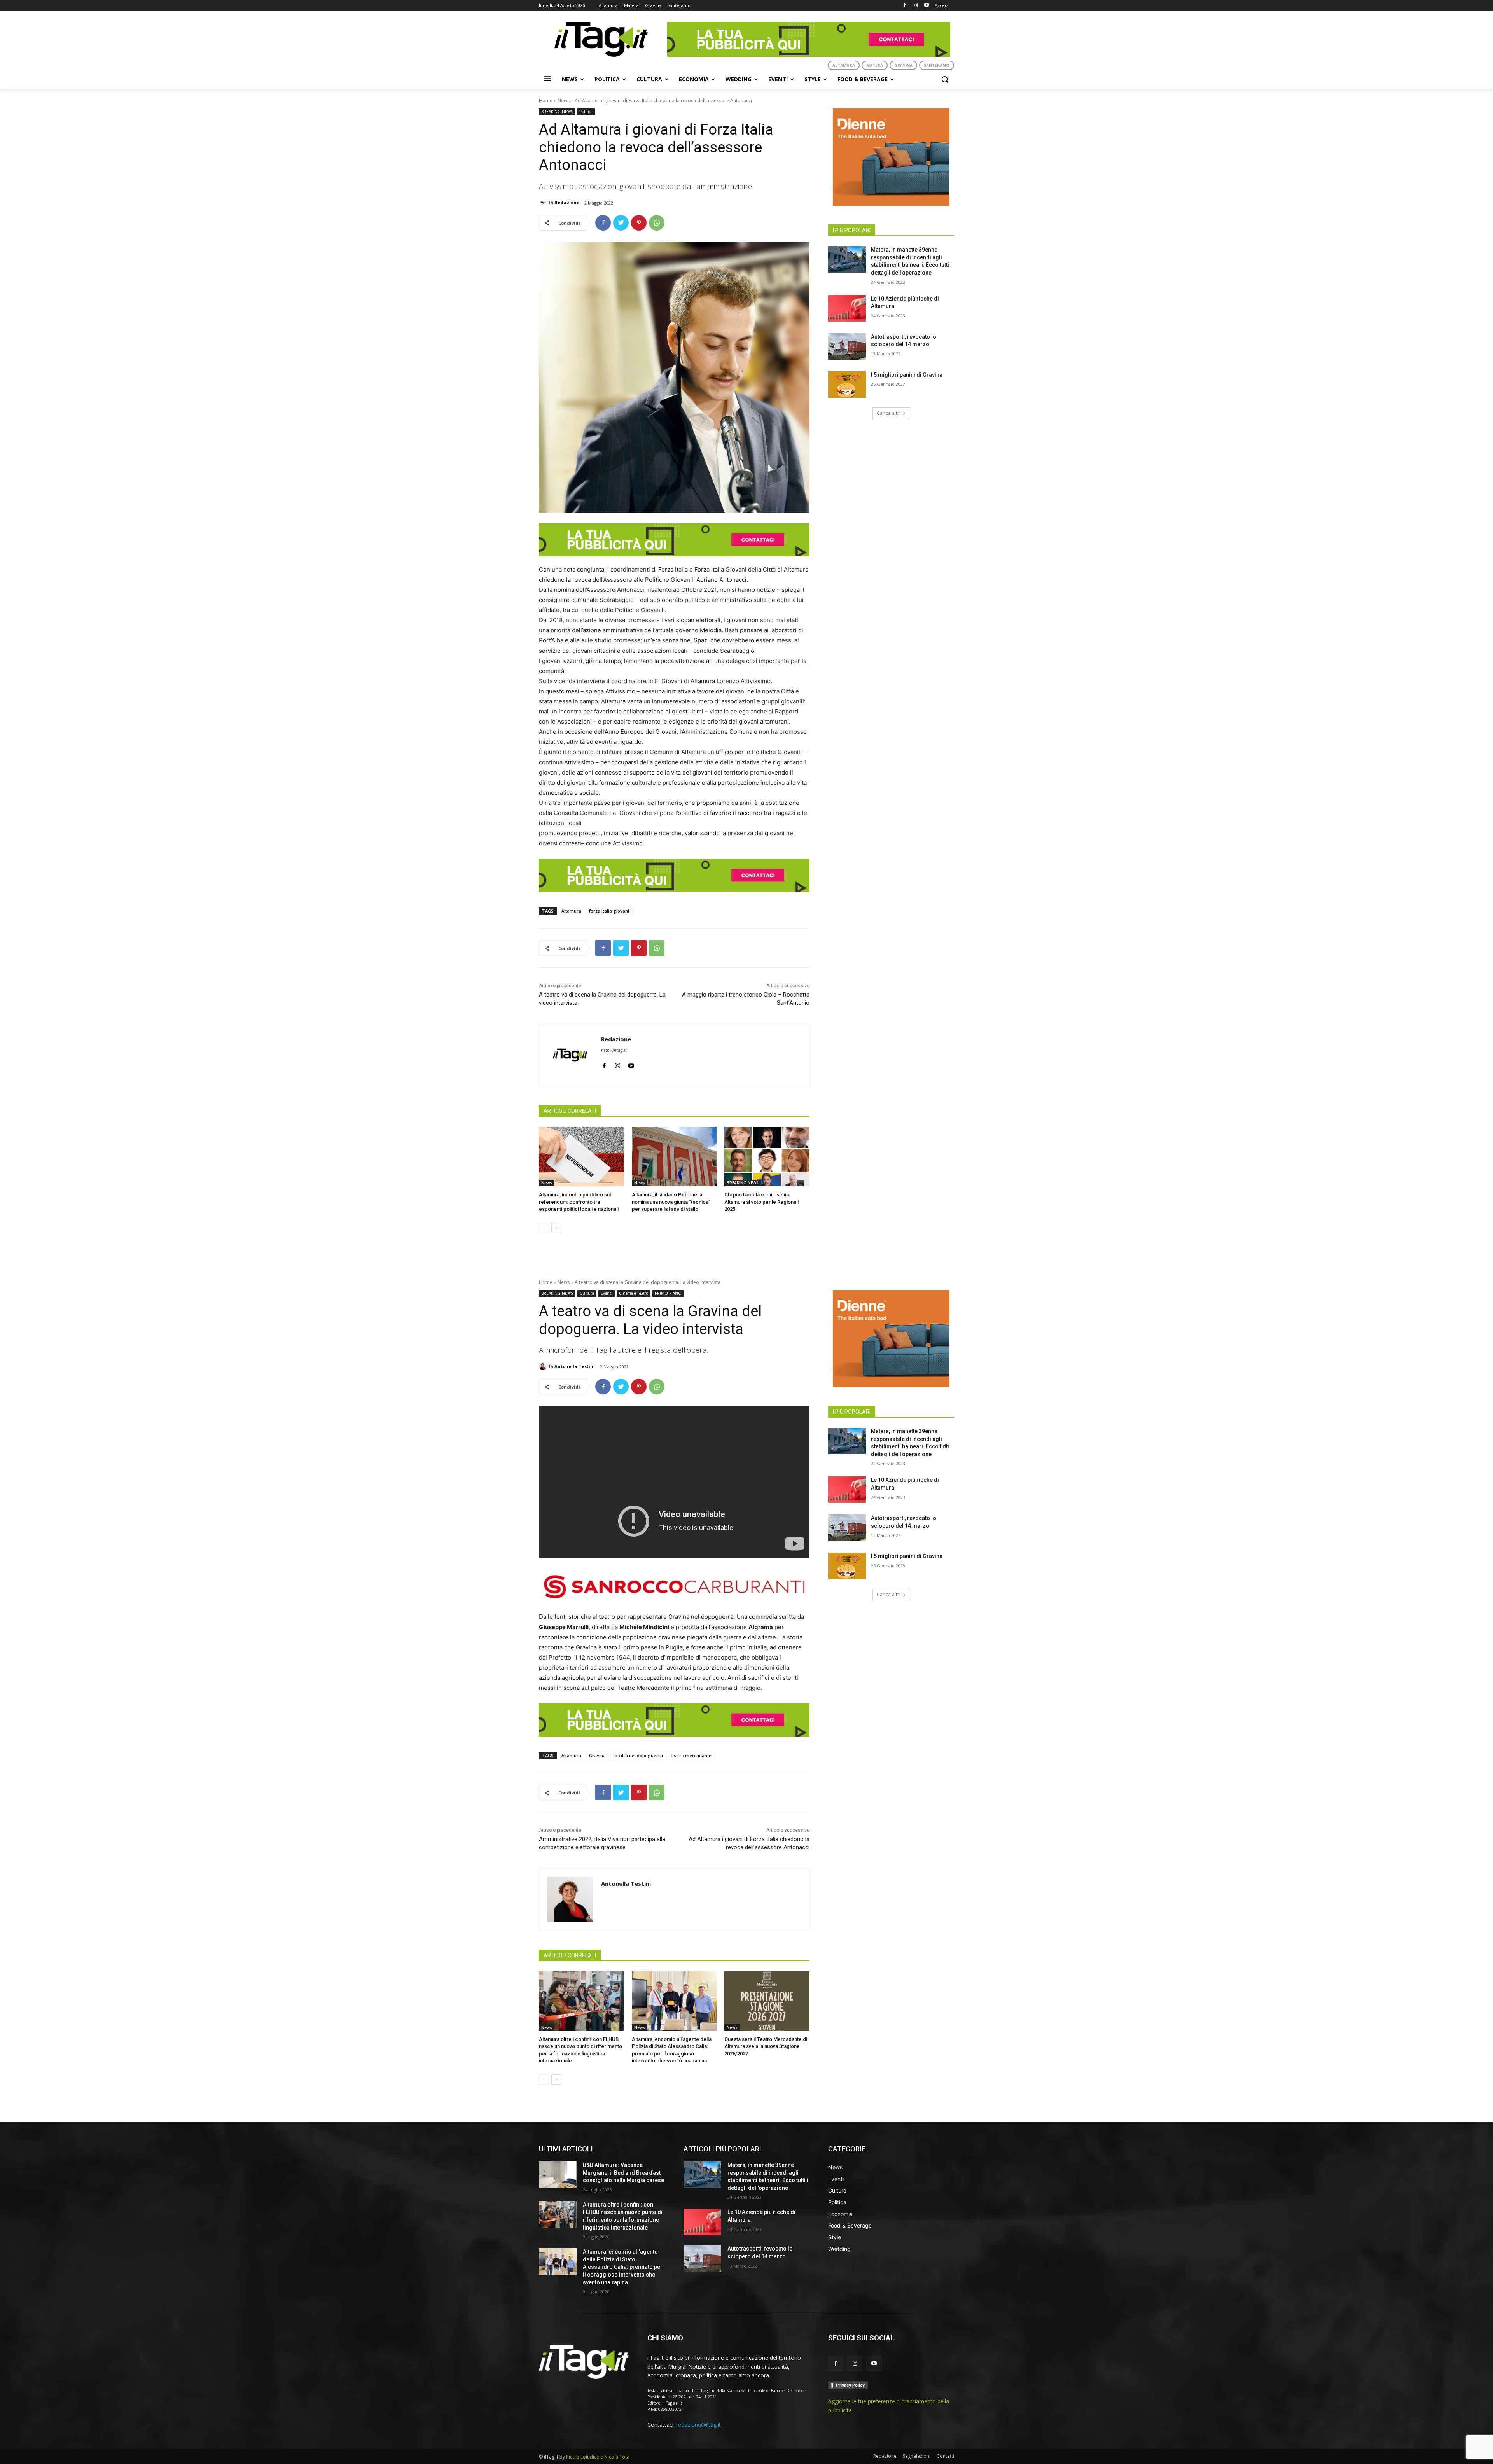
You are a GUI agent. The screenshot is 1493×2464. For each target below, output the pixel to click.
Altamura (571, 911)
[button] (945, 79)
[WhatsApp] (657, 223)
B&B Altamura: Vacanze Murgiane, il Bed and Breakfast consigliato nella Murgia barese (623, 2173)
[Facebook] (905, 6)
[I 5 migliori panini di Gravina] (847, 385)
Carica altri (889, 413)
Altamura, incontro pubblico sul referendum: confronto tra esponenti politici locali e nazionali (579, 1202)
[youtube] (631, 1064)
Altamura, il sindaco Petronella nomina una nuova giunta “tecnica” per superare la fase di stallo (671, 1202)
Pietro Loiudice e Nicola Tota (598, 2457)
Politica (586, 112)
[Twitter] (621, 223)
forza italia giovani (609, 911)
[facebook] (604, 1064)
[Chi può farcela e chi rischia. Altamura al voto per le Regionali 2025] (767, 1157)
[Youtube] (926, 6)
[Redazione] (544, 203)
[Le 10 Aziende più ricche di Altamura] (847, 308)
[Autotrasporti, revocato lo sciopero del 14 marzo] (847, 346)
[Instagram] (915, 6)
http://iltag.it (614, 1050)
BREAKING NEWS (557, 112)
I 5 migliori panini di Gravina (907, 375)
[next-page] (556, 1228)
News (564, 101)
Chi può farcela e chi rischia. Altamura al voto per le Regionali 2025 (761, 1202)
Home (546, 101)
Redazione (567, 202)
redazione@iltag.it (698, 2425)
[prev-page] (544, 1228)
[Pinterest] (639, 223)
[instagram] (618, 1064)
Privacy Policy (850, 2385)
